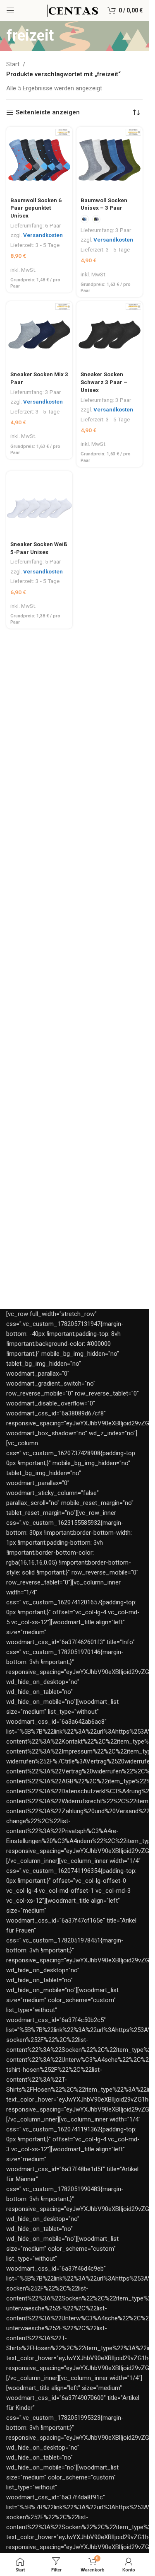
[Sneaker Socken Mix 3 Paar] (39, 334)
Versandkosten (43, 235)
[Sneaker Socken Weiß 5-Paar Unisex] (39, 504)
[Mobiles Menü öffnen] (10, 10)
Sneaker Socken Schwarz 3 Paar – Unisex (104, 382)
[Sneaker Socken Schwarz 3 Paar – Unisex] (110, 334)
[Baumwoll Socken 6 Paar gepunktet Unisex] (39, 160)
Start (13, 64)
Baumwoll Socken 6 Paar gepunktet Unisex (36, 208)
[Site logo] (72, 10)
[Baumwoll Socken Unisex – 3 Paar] (110, 160)
